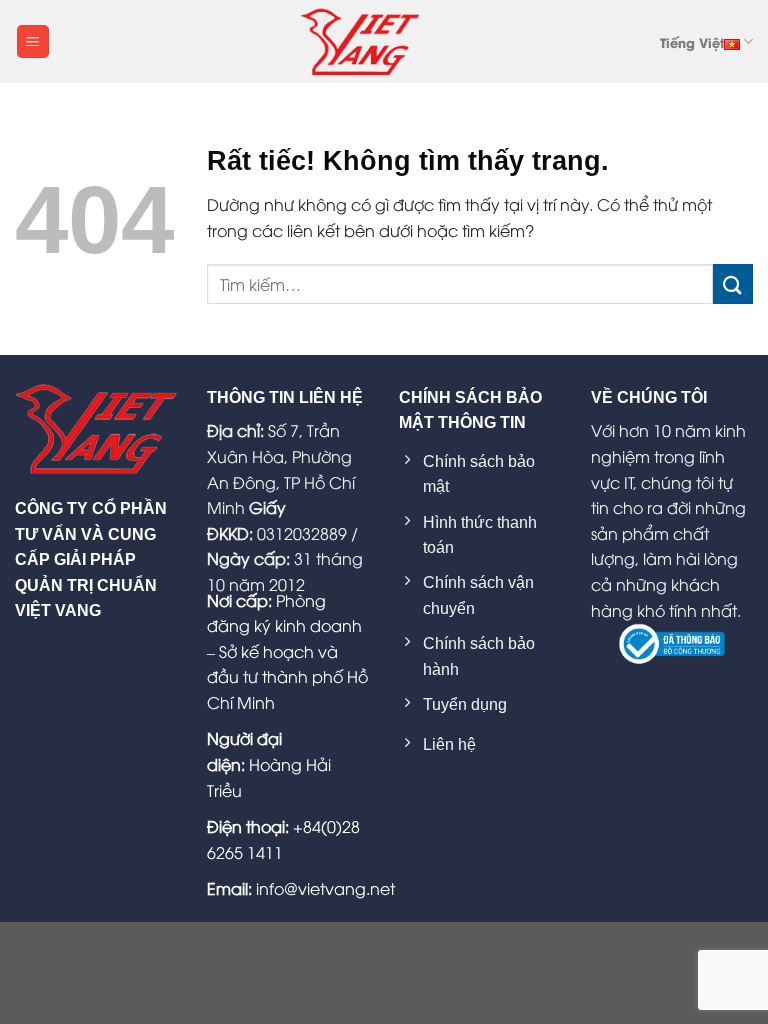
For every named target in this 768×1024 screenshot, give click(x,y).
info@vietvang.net (325, 888)
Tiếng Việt (692, 42)
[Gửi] (733, 283)
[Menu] (33, 41)
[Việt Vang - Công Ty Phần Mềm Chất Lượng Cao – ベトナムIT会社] (360, 41)
